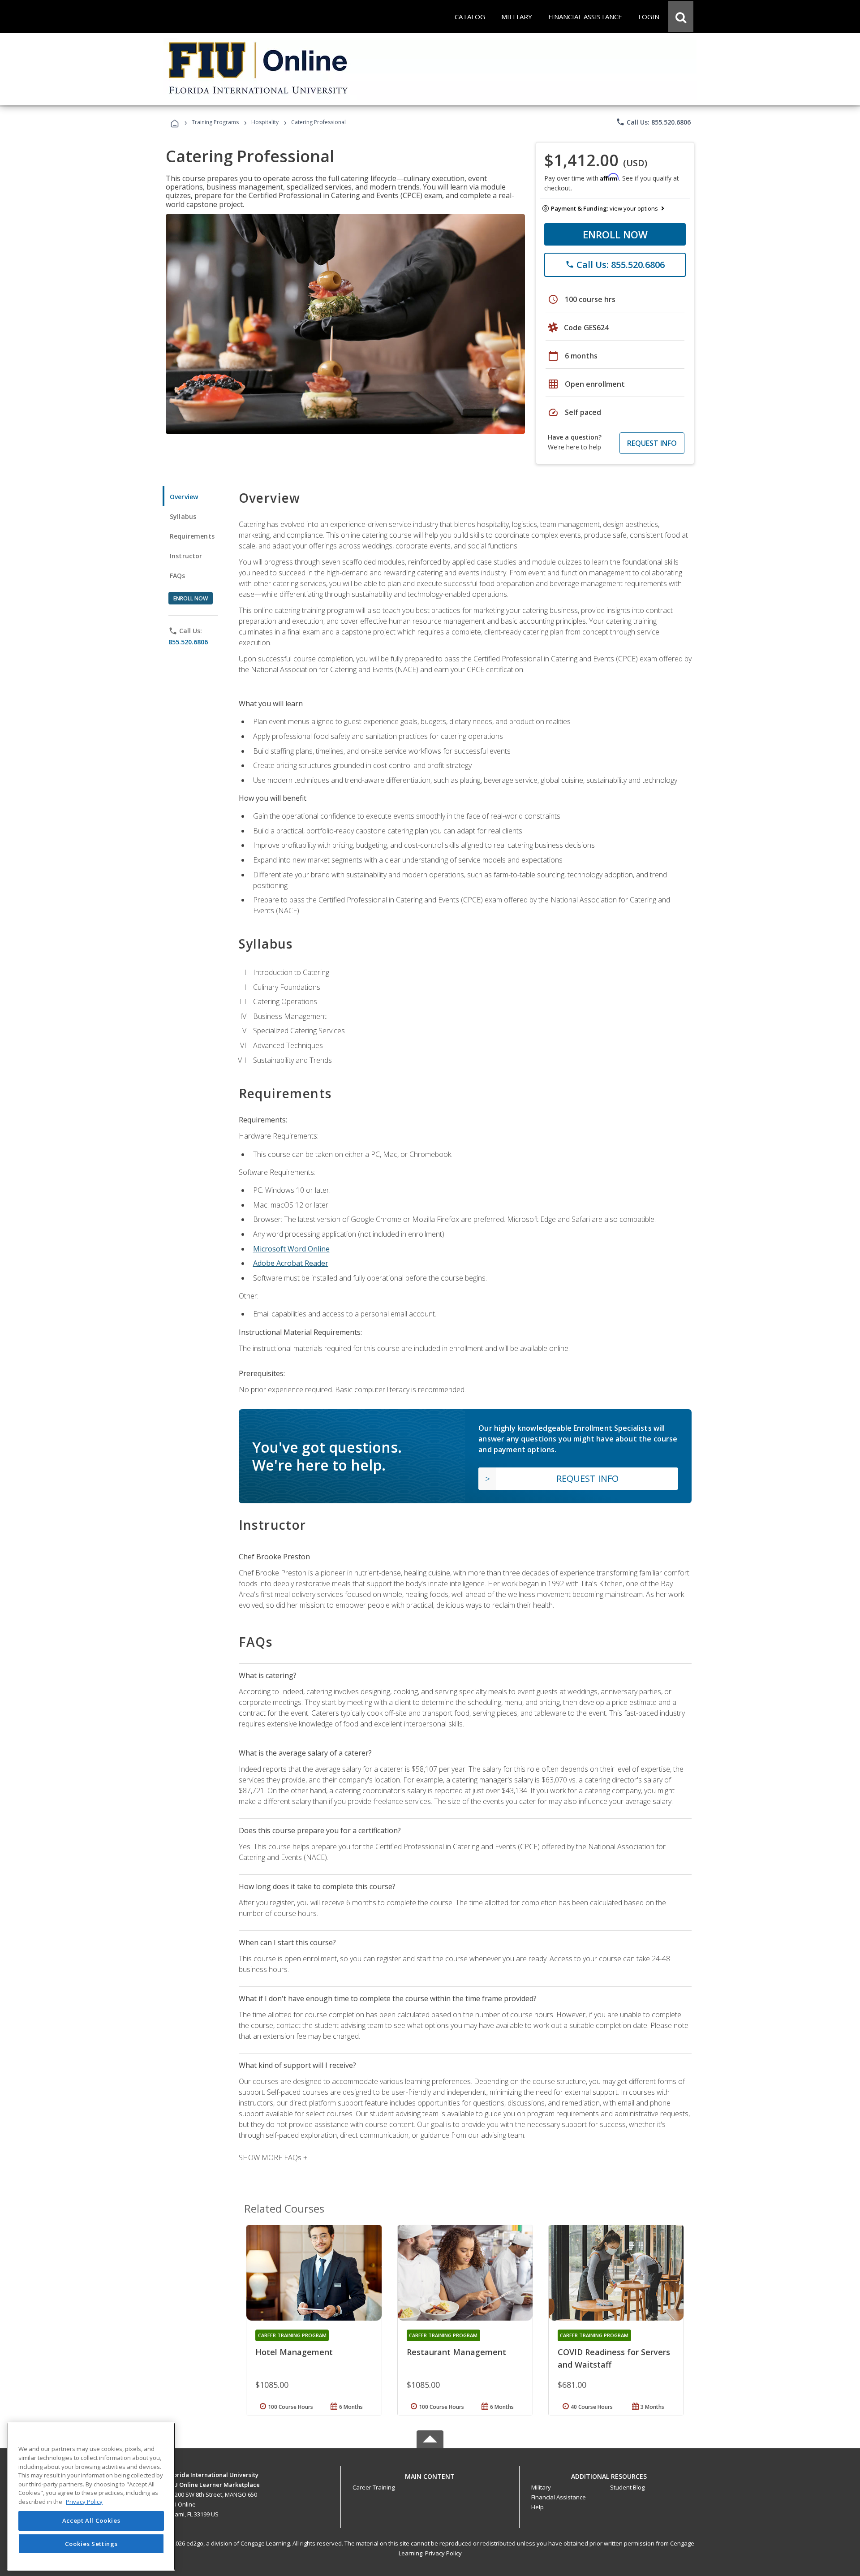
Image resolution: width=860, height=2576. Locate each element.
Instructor (186, 556)
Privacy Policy (443, 2553)
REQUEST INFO (652, 443)
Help (537, 2507)
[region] (91, 2496)
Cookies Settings (91, 2544)
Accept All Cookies (91, 2521)
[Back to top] (430, 2475)
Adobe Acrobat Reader (291, 1263)
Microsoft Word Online (291, 1249)
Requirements (192, 536)
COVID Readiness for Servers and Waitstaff (614, 2358)
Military (541, 2487)
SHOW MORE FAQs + (273, 2157)
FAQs (178, 576)
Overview (184, 497)
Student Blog (627, 2487)
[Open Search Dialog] (681, 17)
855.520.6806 (188, 642)
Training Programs (215, 122)
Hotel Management (294, 2352)
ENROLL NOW (615, 234)
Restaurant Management (456, 2352)
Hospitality (266, 122)
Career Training (374, 2487)
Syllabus (183, 516)
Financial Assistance (559, 2497)
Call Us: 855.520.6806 (653, 122)
